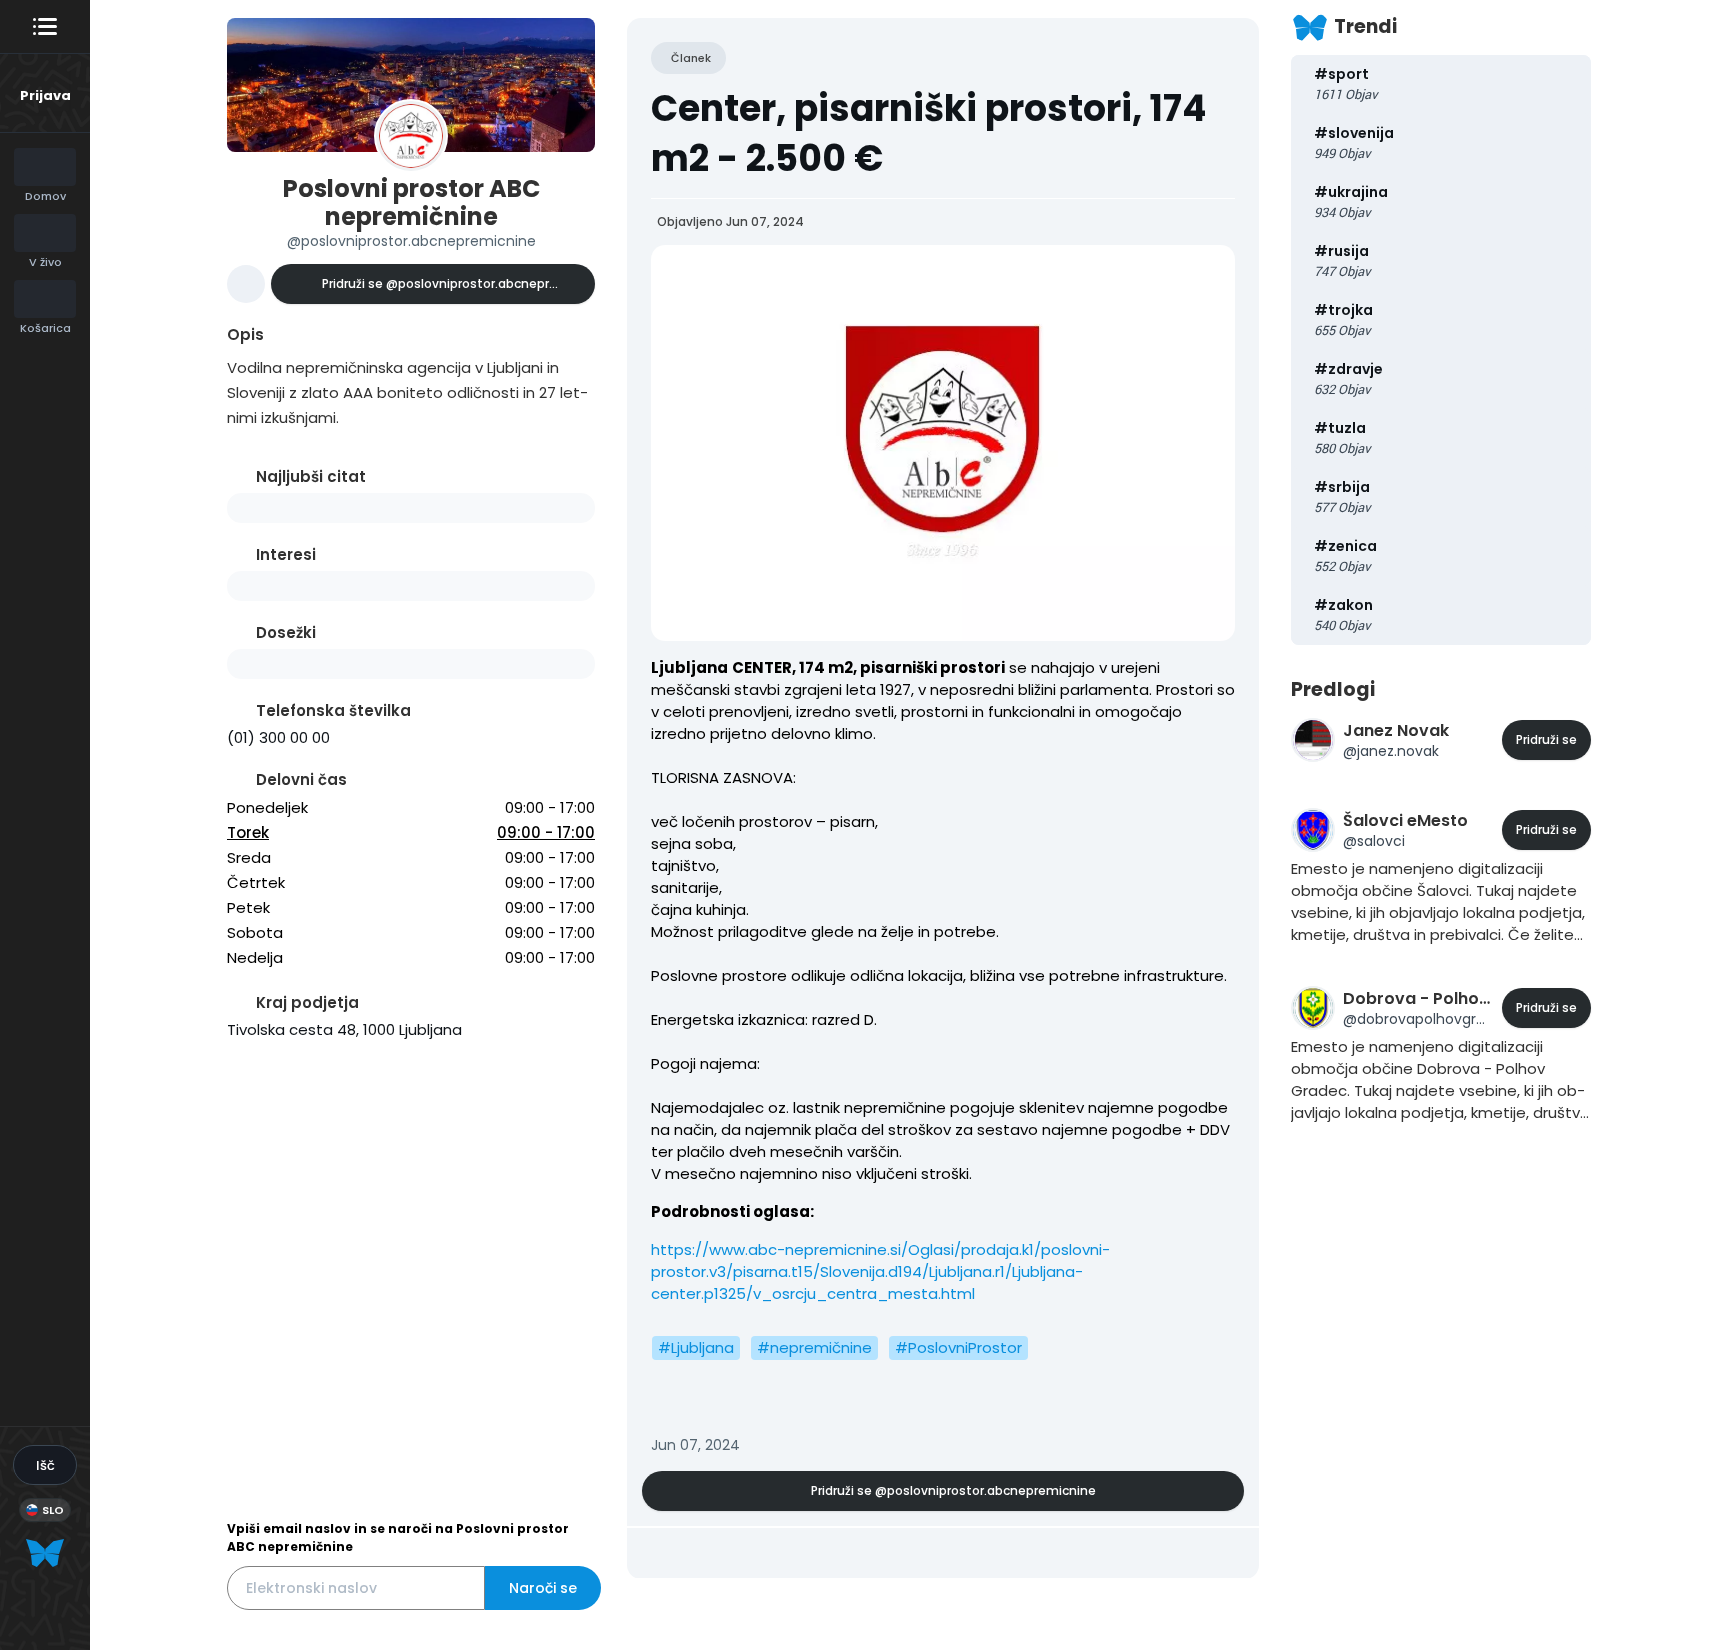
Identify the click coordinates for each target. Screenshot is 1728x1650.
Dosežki (286, 632)
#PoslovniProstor (958, 1347)
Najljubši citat (311, 476)
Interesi (286, 554)
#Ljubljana (696, 1347)
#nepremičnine (814, 1347)
